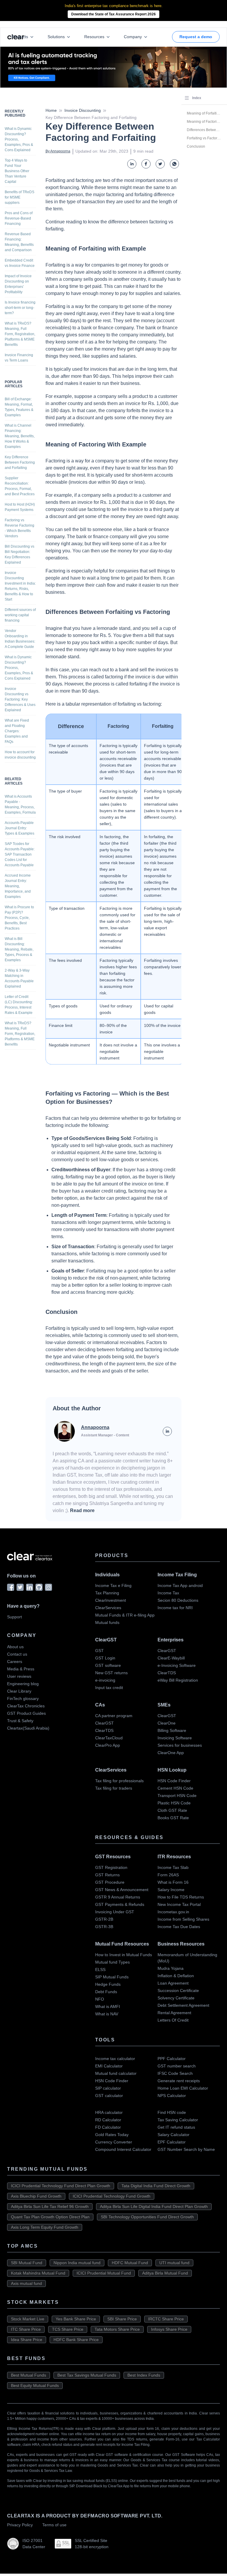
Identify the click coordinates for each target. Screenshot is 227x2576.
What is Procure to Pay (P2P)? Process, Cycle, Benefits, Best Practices (19, 918)
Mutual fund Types (112, 1962)
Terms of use (54, 2525)
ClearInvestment (111, 1600)
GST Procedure (110, 1882)
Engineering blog (23, 1684)
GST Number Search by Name (186, 2149)
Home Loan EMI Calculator (183, 2088)
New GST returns (111, 1673)
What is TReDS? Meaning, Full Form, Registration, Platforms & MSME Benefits (20, 334)
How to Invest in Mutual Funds (124, 1955)
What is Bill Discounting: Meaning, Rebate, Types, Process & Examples (19, 949)
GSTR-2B (104, 1919)
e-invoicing (105, 1680)
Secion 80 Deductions (178, 1600)
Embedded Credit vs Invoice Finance (20, 263)
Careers (15, 1662)
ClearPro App (108, 1745)
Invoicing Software (175, 1738)
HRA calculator (109, 2112)
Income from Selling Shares (183, 1919)
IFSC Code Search (175, 2073)
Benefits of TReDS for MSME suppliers (20, 197)
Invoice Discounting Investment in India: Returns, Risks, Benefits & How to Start (20, 586)
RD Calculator (108, 2120)
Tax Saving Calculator (178, 2120)
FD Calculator (108, 2127)
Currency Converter (114, 2142)
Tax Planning (107, 1593)
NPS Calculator (172, 2096)
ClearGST (167, 1651)
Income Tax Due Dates (179, 1927)
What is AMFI (108, 2006)
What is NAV (107, 2014)
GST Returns (107, 1875)
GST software (108, 1665)
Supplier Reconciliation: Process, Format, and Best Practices (20, 486)
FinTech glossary (23, 1698)
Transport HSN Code (177, 1796)
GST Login (105, 1658)
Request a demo (196, 37)
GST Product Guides (26, 1713)
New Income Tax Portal (179, 1904)
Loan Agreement (173, 1983)
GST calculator (109, 2096)
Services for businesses (180, 1745)
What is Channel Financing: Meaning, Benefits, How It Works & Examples (20, 436)
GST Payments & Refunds (120, 1904)
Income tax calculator (115, 2059)
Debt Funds (106, 1992)
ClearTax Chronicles (26, 1706)
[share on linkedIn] (132, 164)
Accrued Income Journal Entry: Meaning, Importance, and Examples (18, 886)
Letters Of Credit (173, 2020)
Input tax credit (109, 1688)
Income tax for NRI (175, 1608)
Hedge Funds (108, 1984)
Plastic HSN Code (174, 1803)
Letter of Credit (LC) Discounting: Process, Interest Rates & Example (19, 1005)
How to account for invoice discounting (20, 755)
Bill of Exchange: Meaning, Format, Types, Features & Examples (19, 407)
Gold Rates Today (112, 2135)
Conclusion (196, 146)
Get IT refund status (176, 2127)
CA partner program (114, 1716)
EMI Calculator (109, 2066)
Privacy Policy (20, 2525)
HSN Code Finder (174, 1781)
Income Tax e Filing (113, 1585)
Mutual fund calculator (116, 2073)
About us (15, 1647)
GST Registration (111, 1867)
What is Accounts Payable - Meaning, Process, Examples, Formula (20, 804)
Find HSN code (172, 2112)
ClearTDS (167, 1673)
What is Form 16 (173, 1882)
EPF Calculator (172, 2142)
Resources (94, 37)
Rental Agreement (174, 2013)
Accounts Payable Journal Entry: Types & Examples (20, 828)
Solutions (56, 37)
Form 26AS (168, 1875)
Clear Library (19, 1691)
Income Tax (168, 1593)
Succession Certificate (178, 1991)
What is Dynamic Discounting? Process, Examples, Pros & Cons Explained (19, 139)
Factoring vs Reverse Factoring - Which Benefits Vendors (20, 528)
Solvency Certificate (176, 1998)
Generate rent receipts (179, 2081)
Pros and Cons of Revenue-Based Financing (19, 218)
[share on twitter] (160, 164)
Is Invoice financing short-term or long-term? (20, 308)
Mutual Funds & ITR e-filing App (125, 1615)
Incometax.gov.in (173, 1912)
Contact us (17, 1654)
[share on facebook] (146, 164)
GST (99, 1651)
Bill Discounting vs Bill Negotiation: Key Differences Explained (20, 554)
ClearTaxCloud (109, 1738)
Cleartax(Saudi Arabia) (28, 1728)
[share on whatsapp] (174, 164)
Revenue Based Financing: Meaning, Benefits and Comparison (19, 242)
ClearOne (167, 1723)
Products (20, 37)
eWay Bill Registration (178, 1680)
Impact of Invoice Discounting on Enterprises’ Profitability (18, 284)
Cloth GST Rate (172, 1810)
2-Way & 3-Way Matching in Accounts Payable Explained (19, 978)
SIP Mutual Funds (112, 1977)
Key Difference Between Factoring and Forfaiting (20, 462)
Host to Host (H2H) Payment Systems (20, 507)
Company (133, 37)
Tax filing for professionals (119, 1781)
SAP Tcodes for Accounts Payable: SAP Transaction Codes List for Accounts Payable (20, 854)
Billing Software (172, 1730)
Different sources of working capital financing (20, 615)
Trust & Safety (20, 1721)
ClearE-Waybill (171, 1658)
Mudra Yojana (171, 1968)
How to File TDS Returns (181, 1897)
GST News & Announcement (122, 1890)
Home (51, 110)
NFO (100, 1999)
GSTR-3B (104, 1927)
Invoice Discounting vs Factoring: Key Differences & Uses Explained (20, 699)
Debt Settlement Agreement (183, 2005)
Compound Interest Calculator (123, 2149)
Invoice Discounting (83, 110)
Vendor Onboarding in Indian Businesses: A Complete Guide (20, 639)
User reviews (19, 1676)
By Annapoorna (58, 151)
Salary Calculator (174, 2135)
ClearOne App (171, 1753)
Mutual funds (107, 1622)
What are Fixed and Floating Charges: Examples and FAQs (17, 731)
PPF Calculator (172, 2059)
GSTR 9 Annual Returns (118, 1897)
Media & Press (21, 1669)
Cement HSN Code (175, 1788)
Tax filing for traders (114, 1788)
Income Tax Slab (173, 1867)
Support (14, 1617)
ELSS (100, 1969)
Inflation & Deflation (176, 1976)
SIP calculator (108, 2088)
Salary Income (171, 1890)
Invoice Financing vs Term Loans (19, 358)
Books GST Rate (173, 1818)
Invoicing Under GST (115, 1912)
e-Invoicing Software (177, 1665)
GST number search (177, 2066)
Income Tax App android (180, 1585)
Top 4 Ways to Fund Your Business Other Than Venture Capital (17, 171)
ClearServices (108, 1608)
